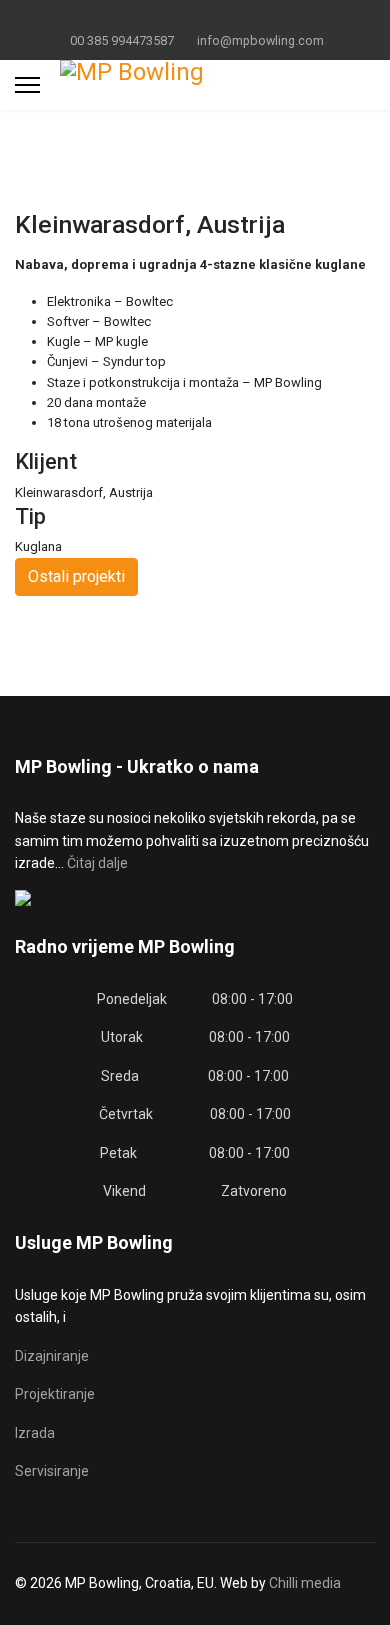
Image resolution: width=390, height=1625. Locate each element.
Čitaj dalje (97, 863)
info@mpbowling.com (260, 40)
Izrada (35, 1433)
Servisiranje (52, 1471)
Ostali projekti (76, 576)
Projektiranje (55, 1394)
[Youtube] (195, 18)
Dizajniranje (52, 1356)
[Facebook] (164, 18)
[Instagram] (226, 18)
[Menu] (27, 85)
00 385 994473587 (122, 40)
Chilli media (305, 1583)
